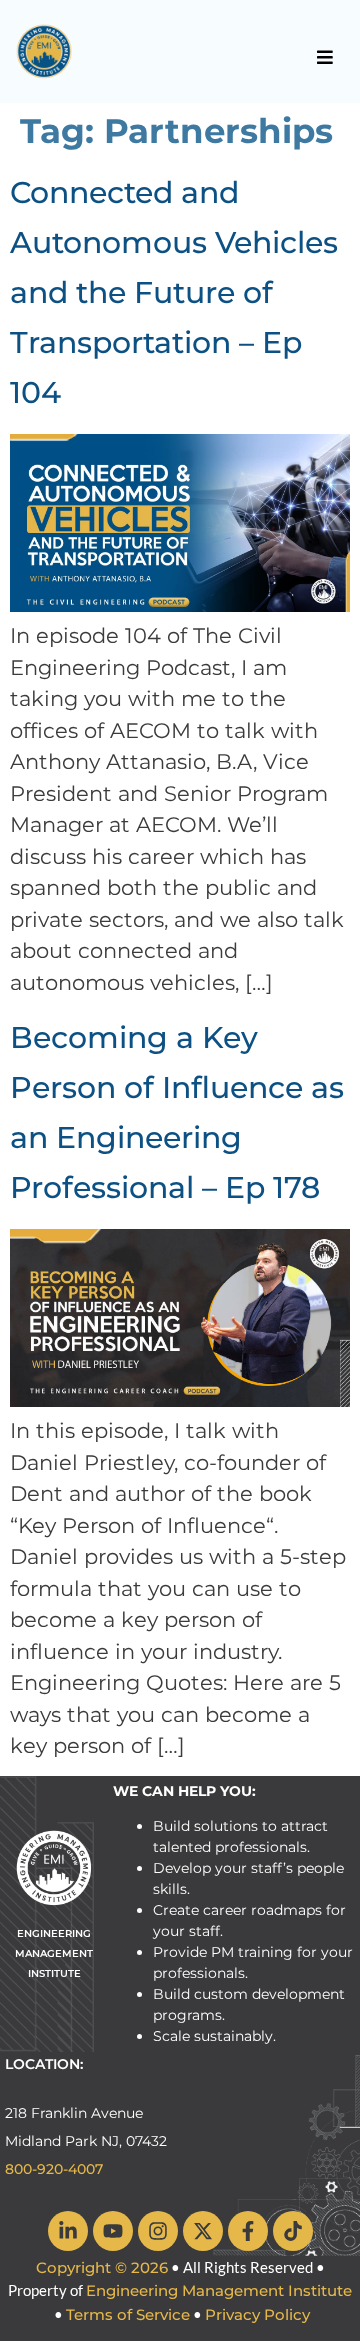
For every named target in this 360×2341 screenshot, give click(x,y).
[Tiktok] (293, 2231)
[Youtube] (113, 2231)
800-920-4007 (54, 2169)
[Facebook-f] (248, 2231)
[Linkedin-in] (68, 2231)
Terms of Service (128, 2314)
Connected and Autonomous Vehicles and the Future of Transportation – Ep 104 (174, 292)
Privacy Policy (257, 2314)
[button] (325, 57)
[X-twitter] (203, 2231)
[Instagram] (158, 2231)
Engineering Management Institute (219, 2290)
